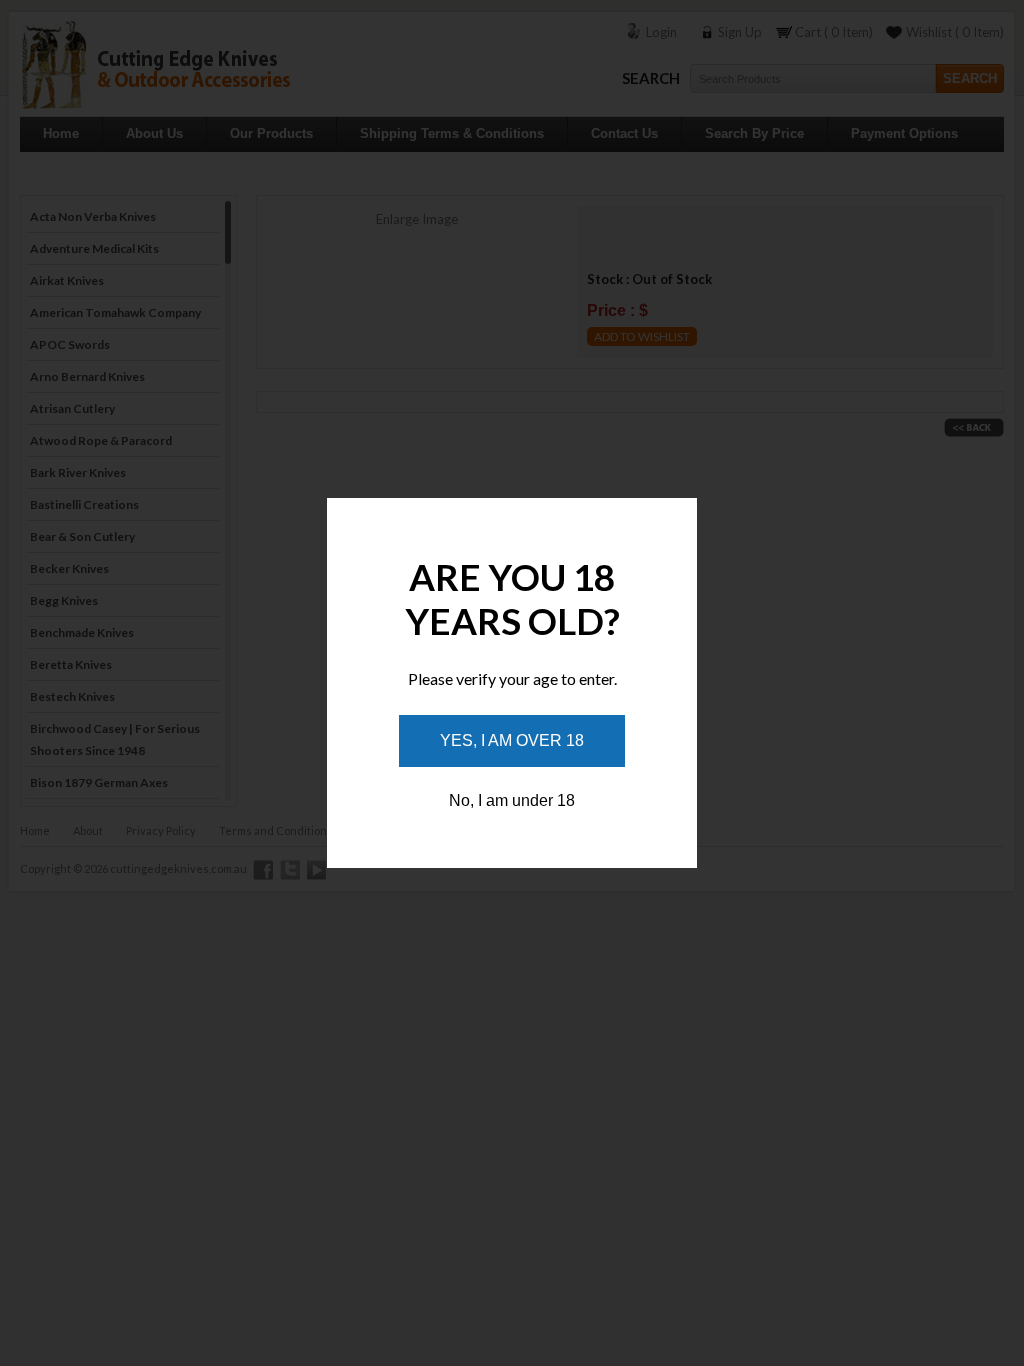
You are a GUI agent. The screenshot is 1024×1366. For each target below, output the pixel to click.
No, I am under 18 (512, 800)
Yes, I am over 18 (512, 740)
